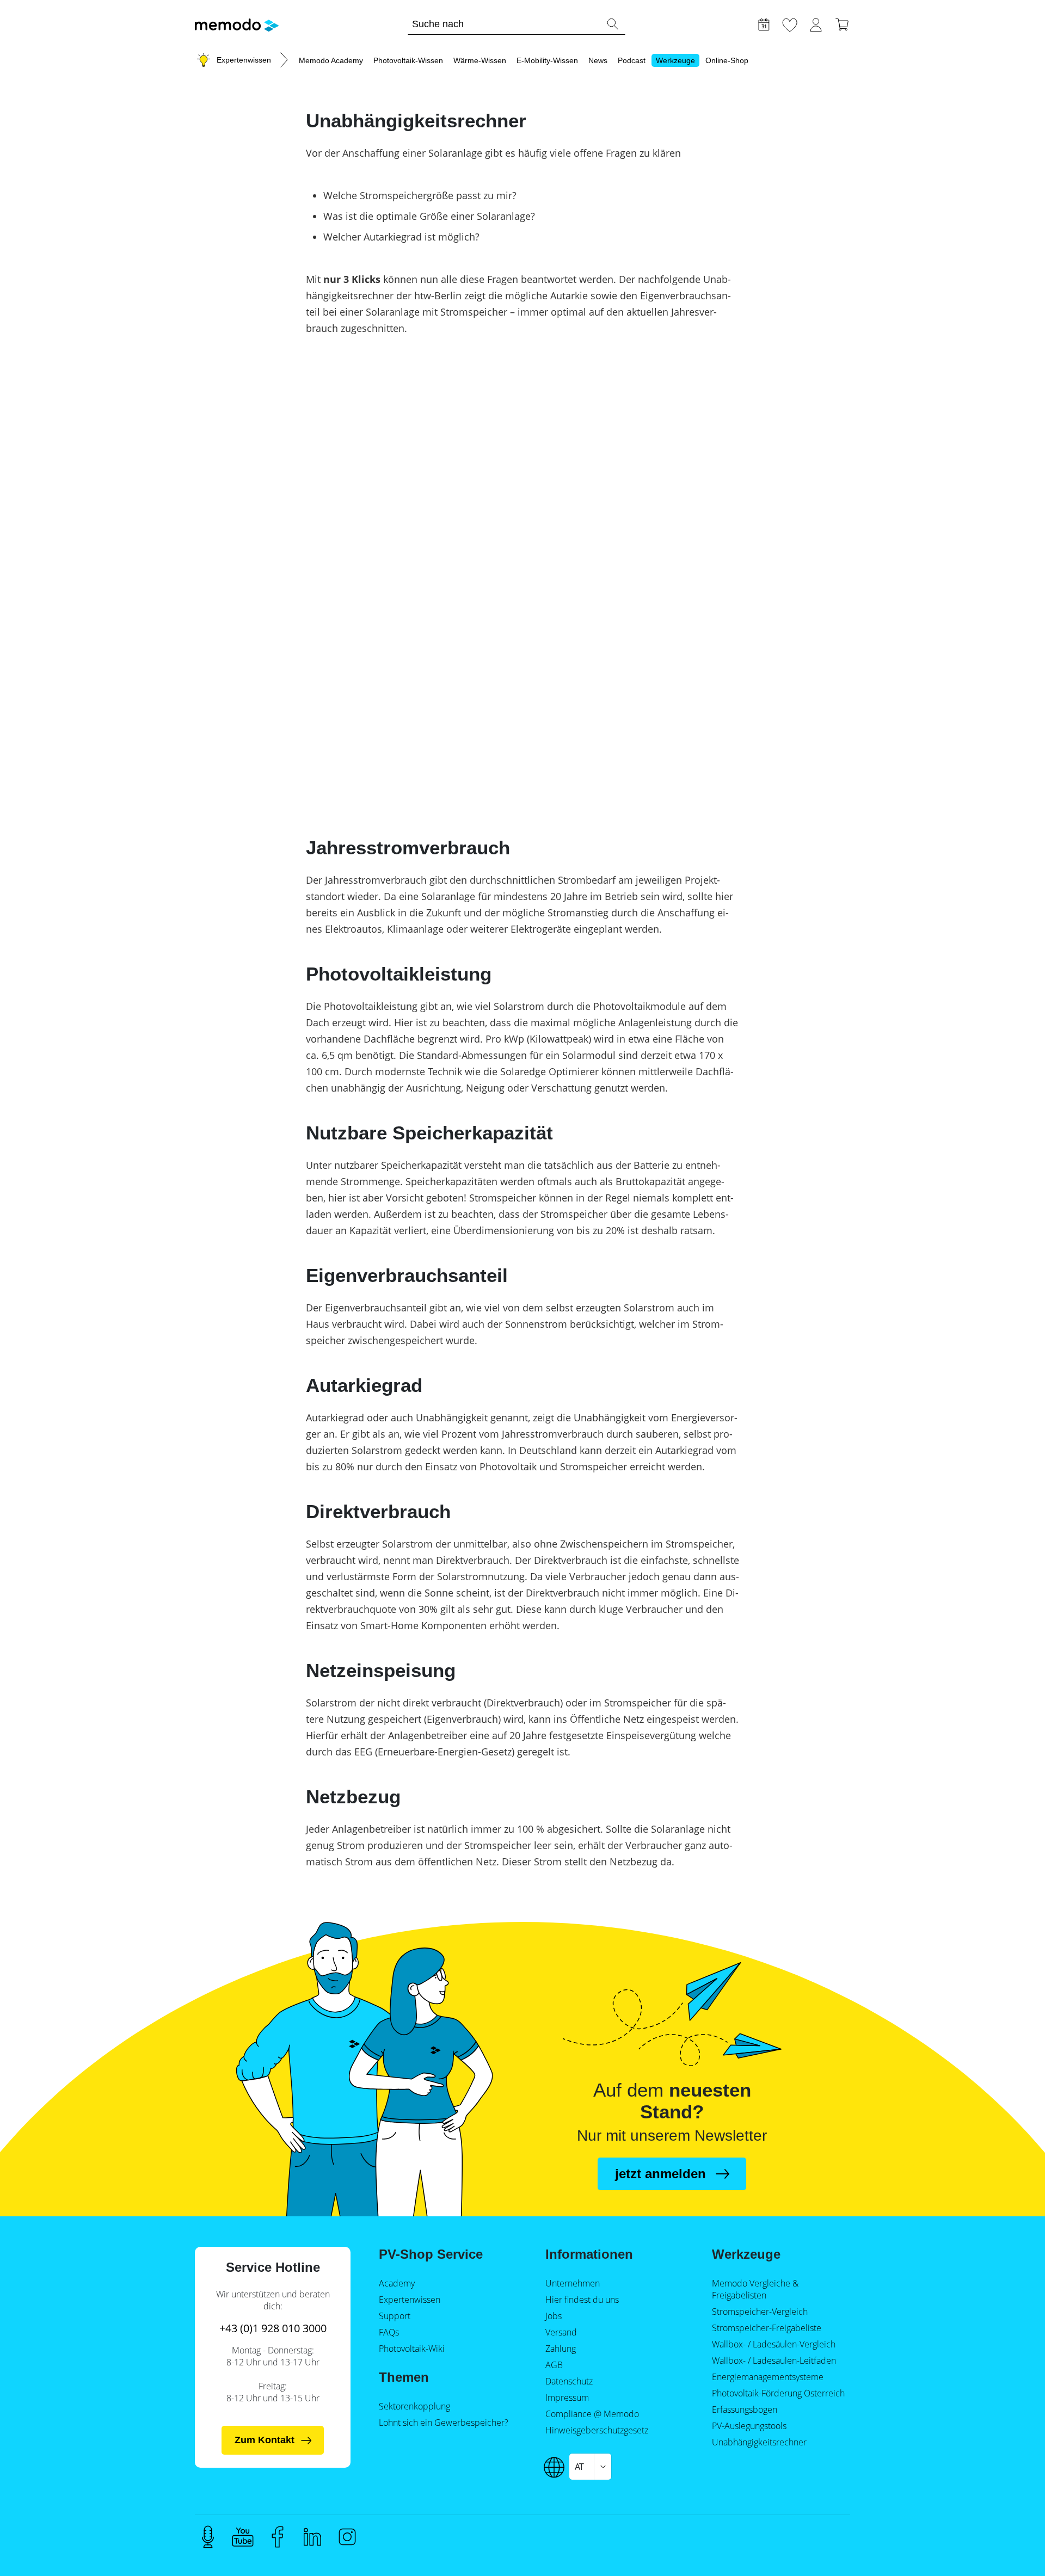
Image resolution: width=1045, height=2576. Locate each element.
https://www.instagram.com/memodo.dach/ (347, 2537)
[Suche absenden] (612, 24)
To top (1010, 2547)
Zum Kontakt (265, 2440)
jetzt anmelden (660, 2174)
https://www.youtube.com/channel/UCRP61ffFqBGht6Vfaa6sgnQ (243, 2537)
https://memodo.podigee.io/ (208, 2537)
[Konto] (816, 23)
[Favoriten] (790, 23)
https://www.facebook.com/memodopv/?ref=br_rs (278, 2537)
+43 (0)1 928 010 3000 (273, 2328)
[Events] (764, 23)
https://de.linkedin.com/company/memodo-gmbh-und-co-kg (312, 2537)
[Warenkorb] (842, 23)
